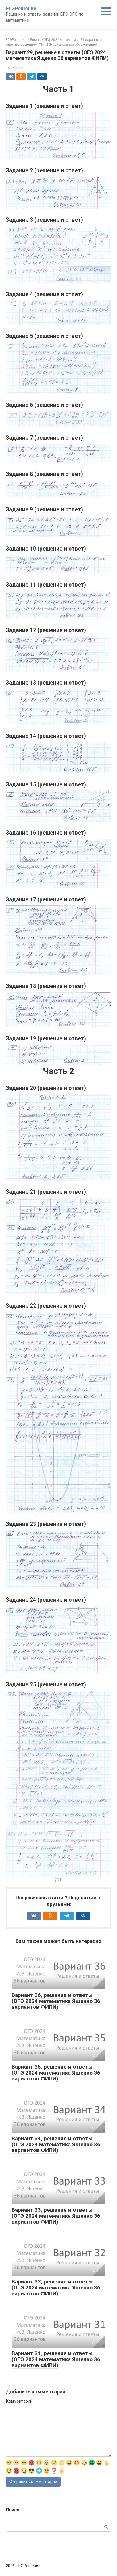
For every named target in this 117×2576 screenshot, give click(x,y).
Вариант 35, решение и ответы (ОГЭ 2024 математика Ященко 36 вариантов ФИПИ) (56, 2073)
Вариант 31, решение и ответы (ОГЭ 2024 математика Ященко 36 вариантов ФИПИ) (56, 2359)
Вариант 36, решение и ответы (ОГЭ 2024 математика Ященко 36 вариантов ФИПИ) (56, 2001)
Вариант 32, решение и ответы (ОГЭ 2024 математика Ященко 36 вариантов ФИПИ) (56, 2288)
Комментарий (19, 2401)
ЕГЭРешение (21, 8)
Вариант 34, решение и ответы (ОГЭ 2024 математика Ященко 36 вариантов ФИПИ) (56, 2144)
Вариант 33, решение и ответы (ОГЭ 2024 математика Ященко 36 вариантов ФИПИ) (56, 2216)
